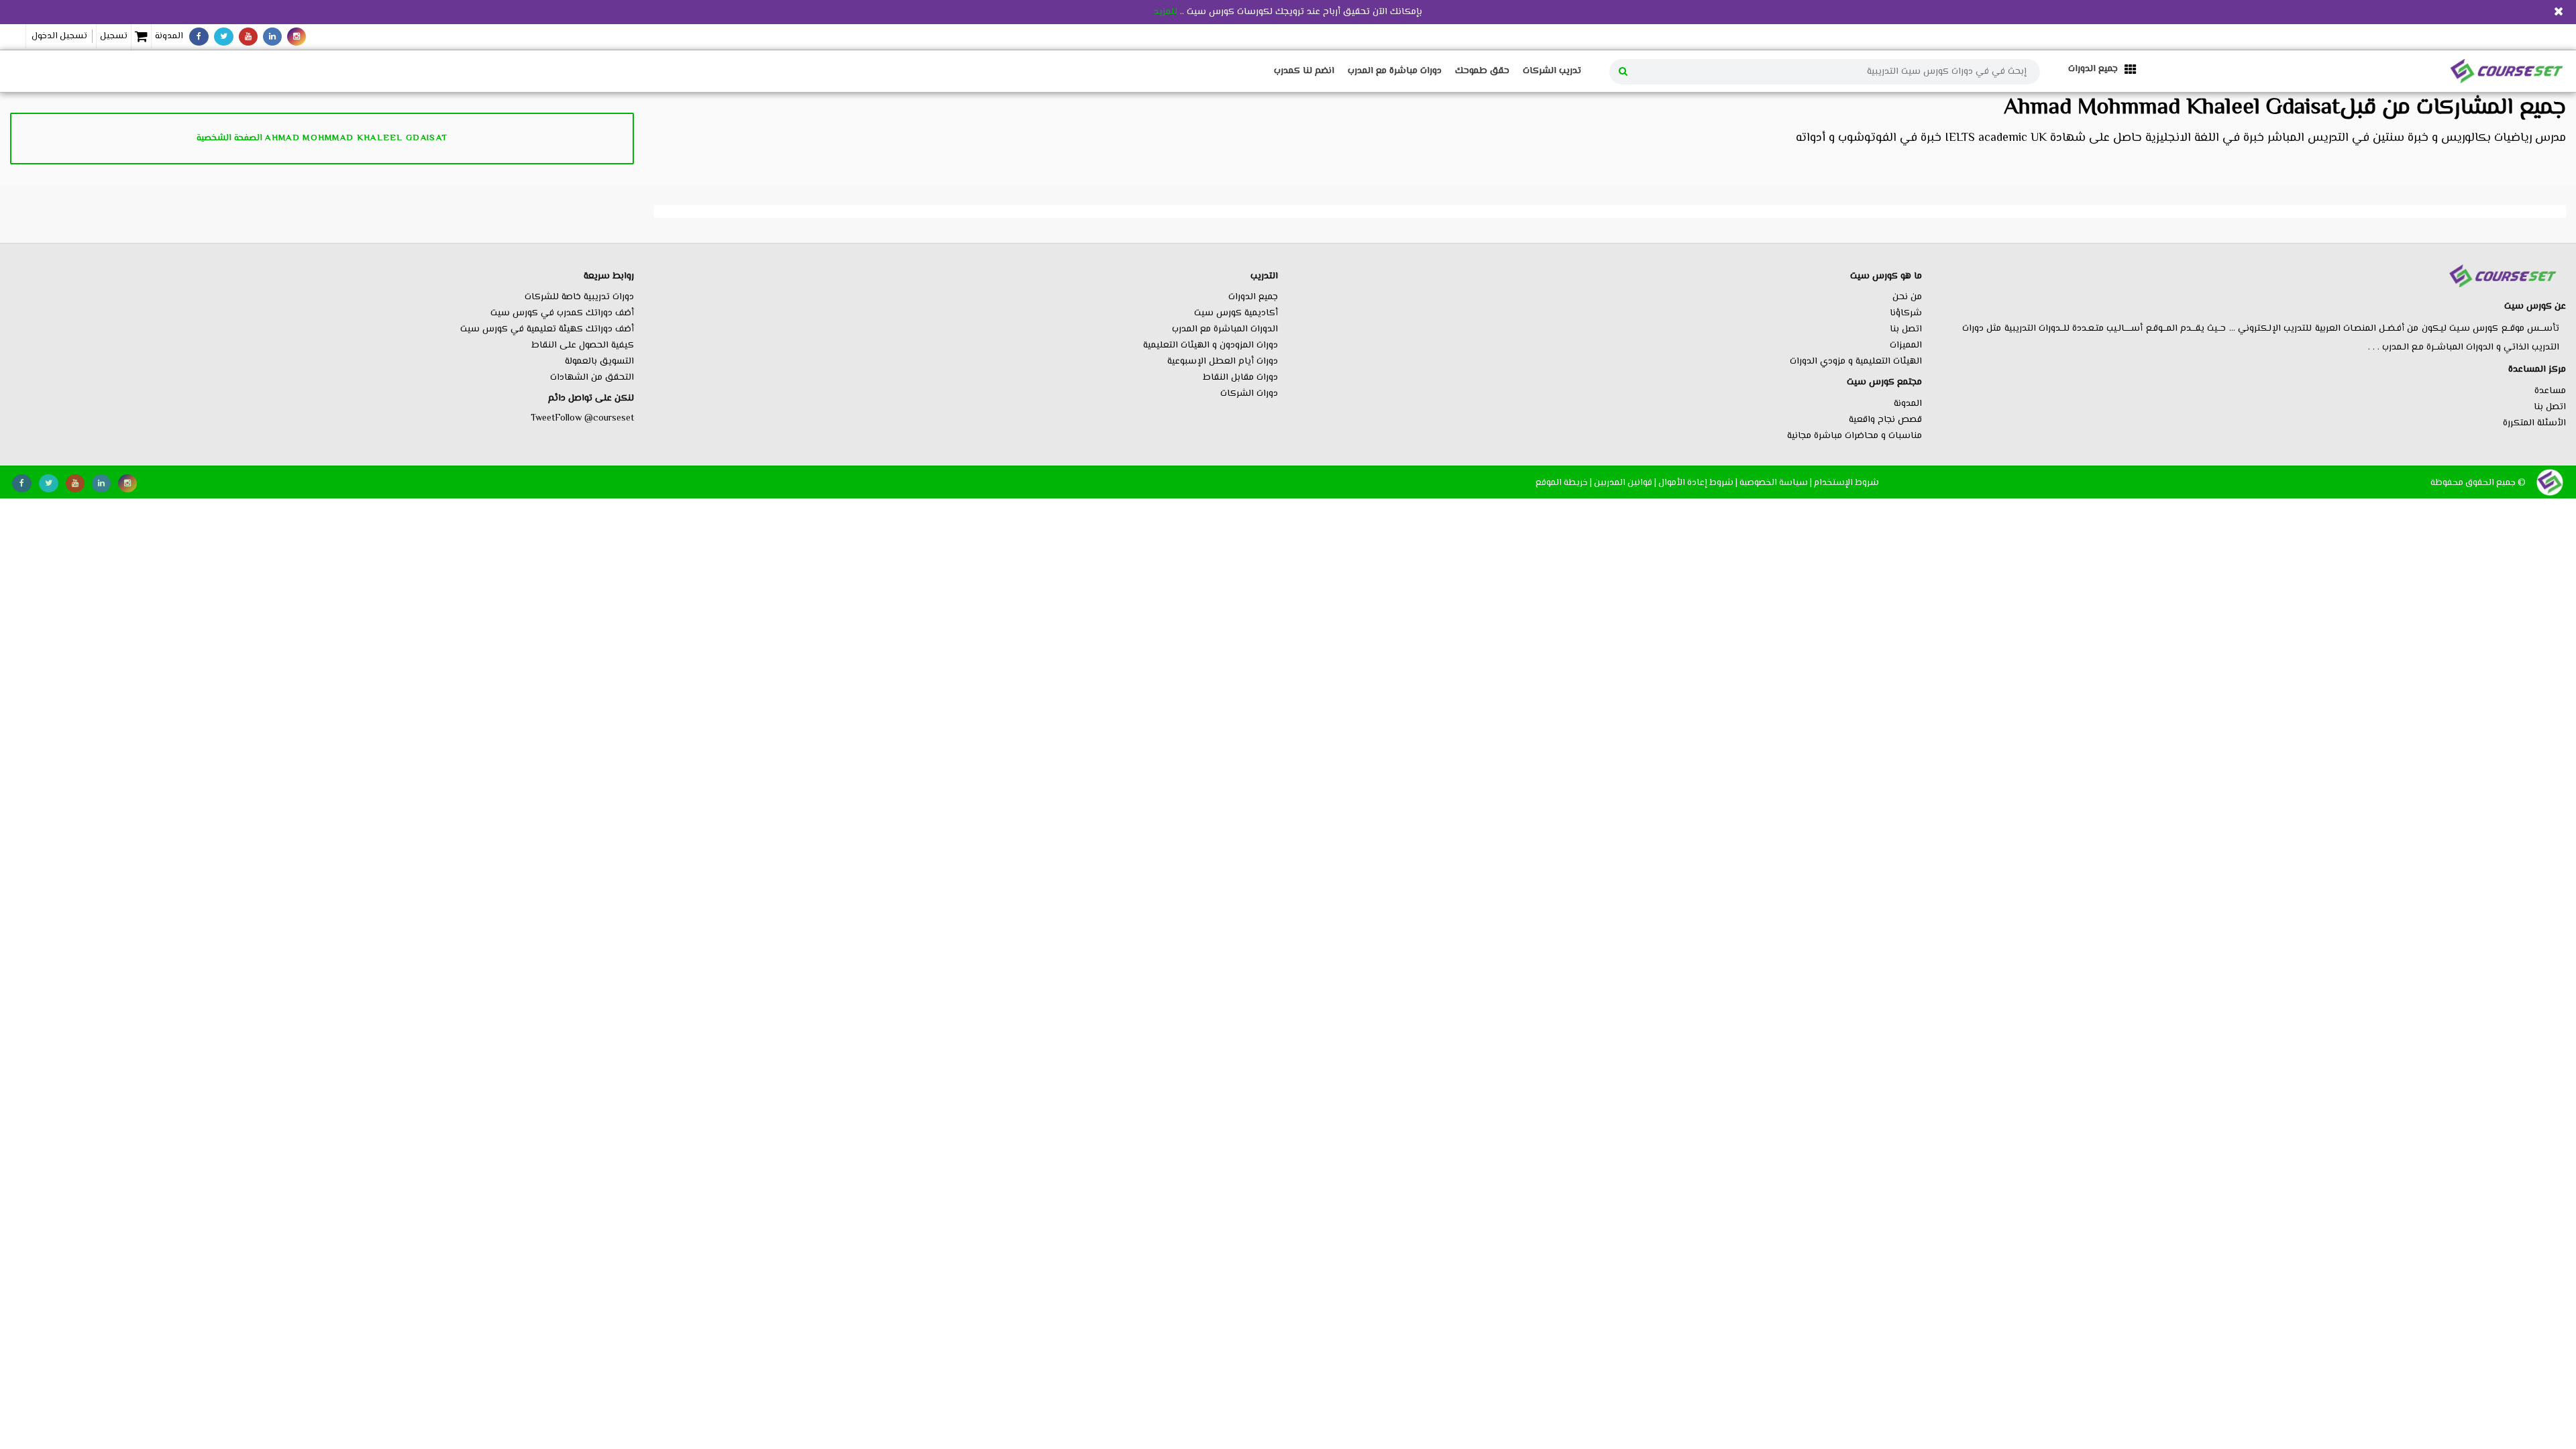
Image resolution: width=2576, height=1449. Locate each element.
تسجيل (114, 36)
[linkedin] (272, 37)
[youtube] (248, 37)
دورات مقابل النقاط (1240, 378)
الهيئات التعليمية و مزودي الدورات (1856, 362)
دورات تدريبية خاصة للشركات (579, 297)
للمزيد (1166, 12)
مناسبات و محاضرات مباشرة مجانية (1855, 436)
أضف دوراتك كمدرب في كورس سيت (562, 313)
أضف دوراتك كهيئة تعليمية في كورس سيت (547, 329)
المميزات (1906, 345)
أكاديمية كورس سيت (1236, 313)
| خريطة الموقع (1564, 483)
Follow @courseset (594, 419)
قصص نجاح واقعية (1885, 420)
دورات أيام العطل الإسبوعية (1223, 362)
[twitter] (224, 37)
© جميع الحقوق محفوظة (2478, 483)
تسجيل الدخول (59, 36)
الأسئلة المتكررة (2534, 423)
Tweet (543, 419)
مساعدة (2550, 391)
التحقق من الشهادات (592, 378)
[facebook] (199, 37)
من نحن (1907, 297)
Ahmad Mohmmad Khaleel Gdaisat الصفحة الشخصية (322, 138)
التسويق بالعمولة (599, 362)
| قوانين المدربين (1625, 483)
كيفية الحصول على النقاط (583, 345)
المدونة (169, 36)
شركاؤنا (1906, 313)
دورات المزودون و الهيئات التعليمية (1211, 345)
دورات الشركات (1249, 394)
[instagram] (297, 37)
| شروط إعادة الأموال (1698, 483)
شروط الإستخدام (1846, 483)
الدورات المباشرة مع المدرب (1225, 329)
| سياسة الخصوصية (1776, 483)
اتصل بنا (2550, 407)
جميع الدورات (1253, 297)
